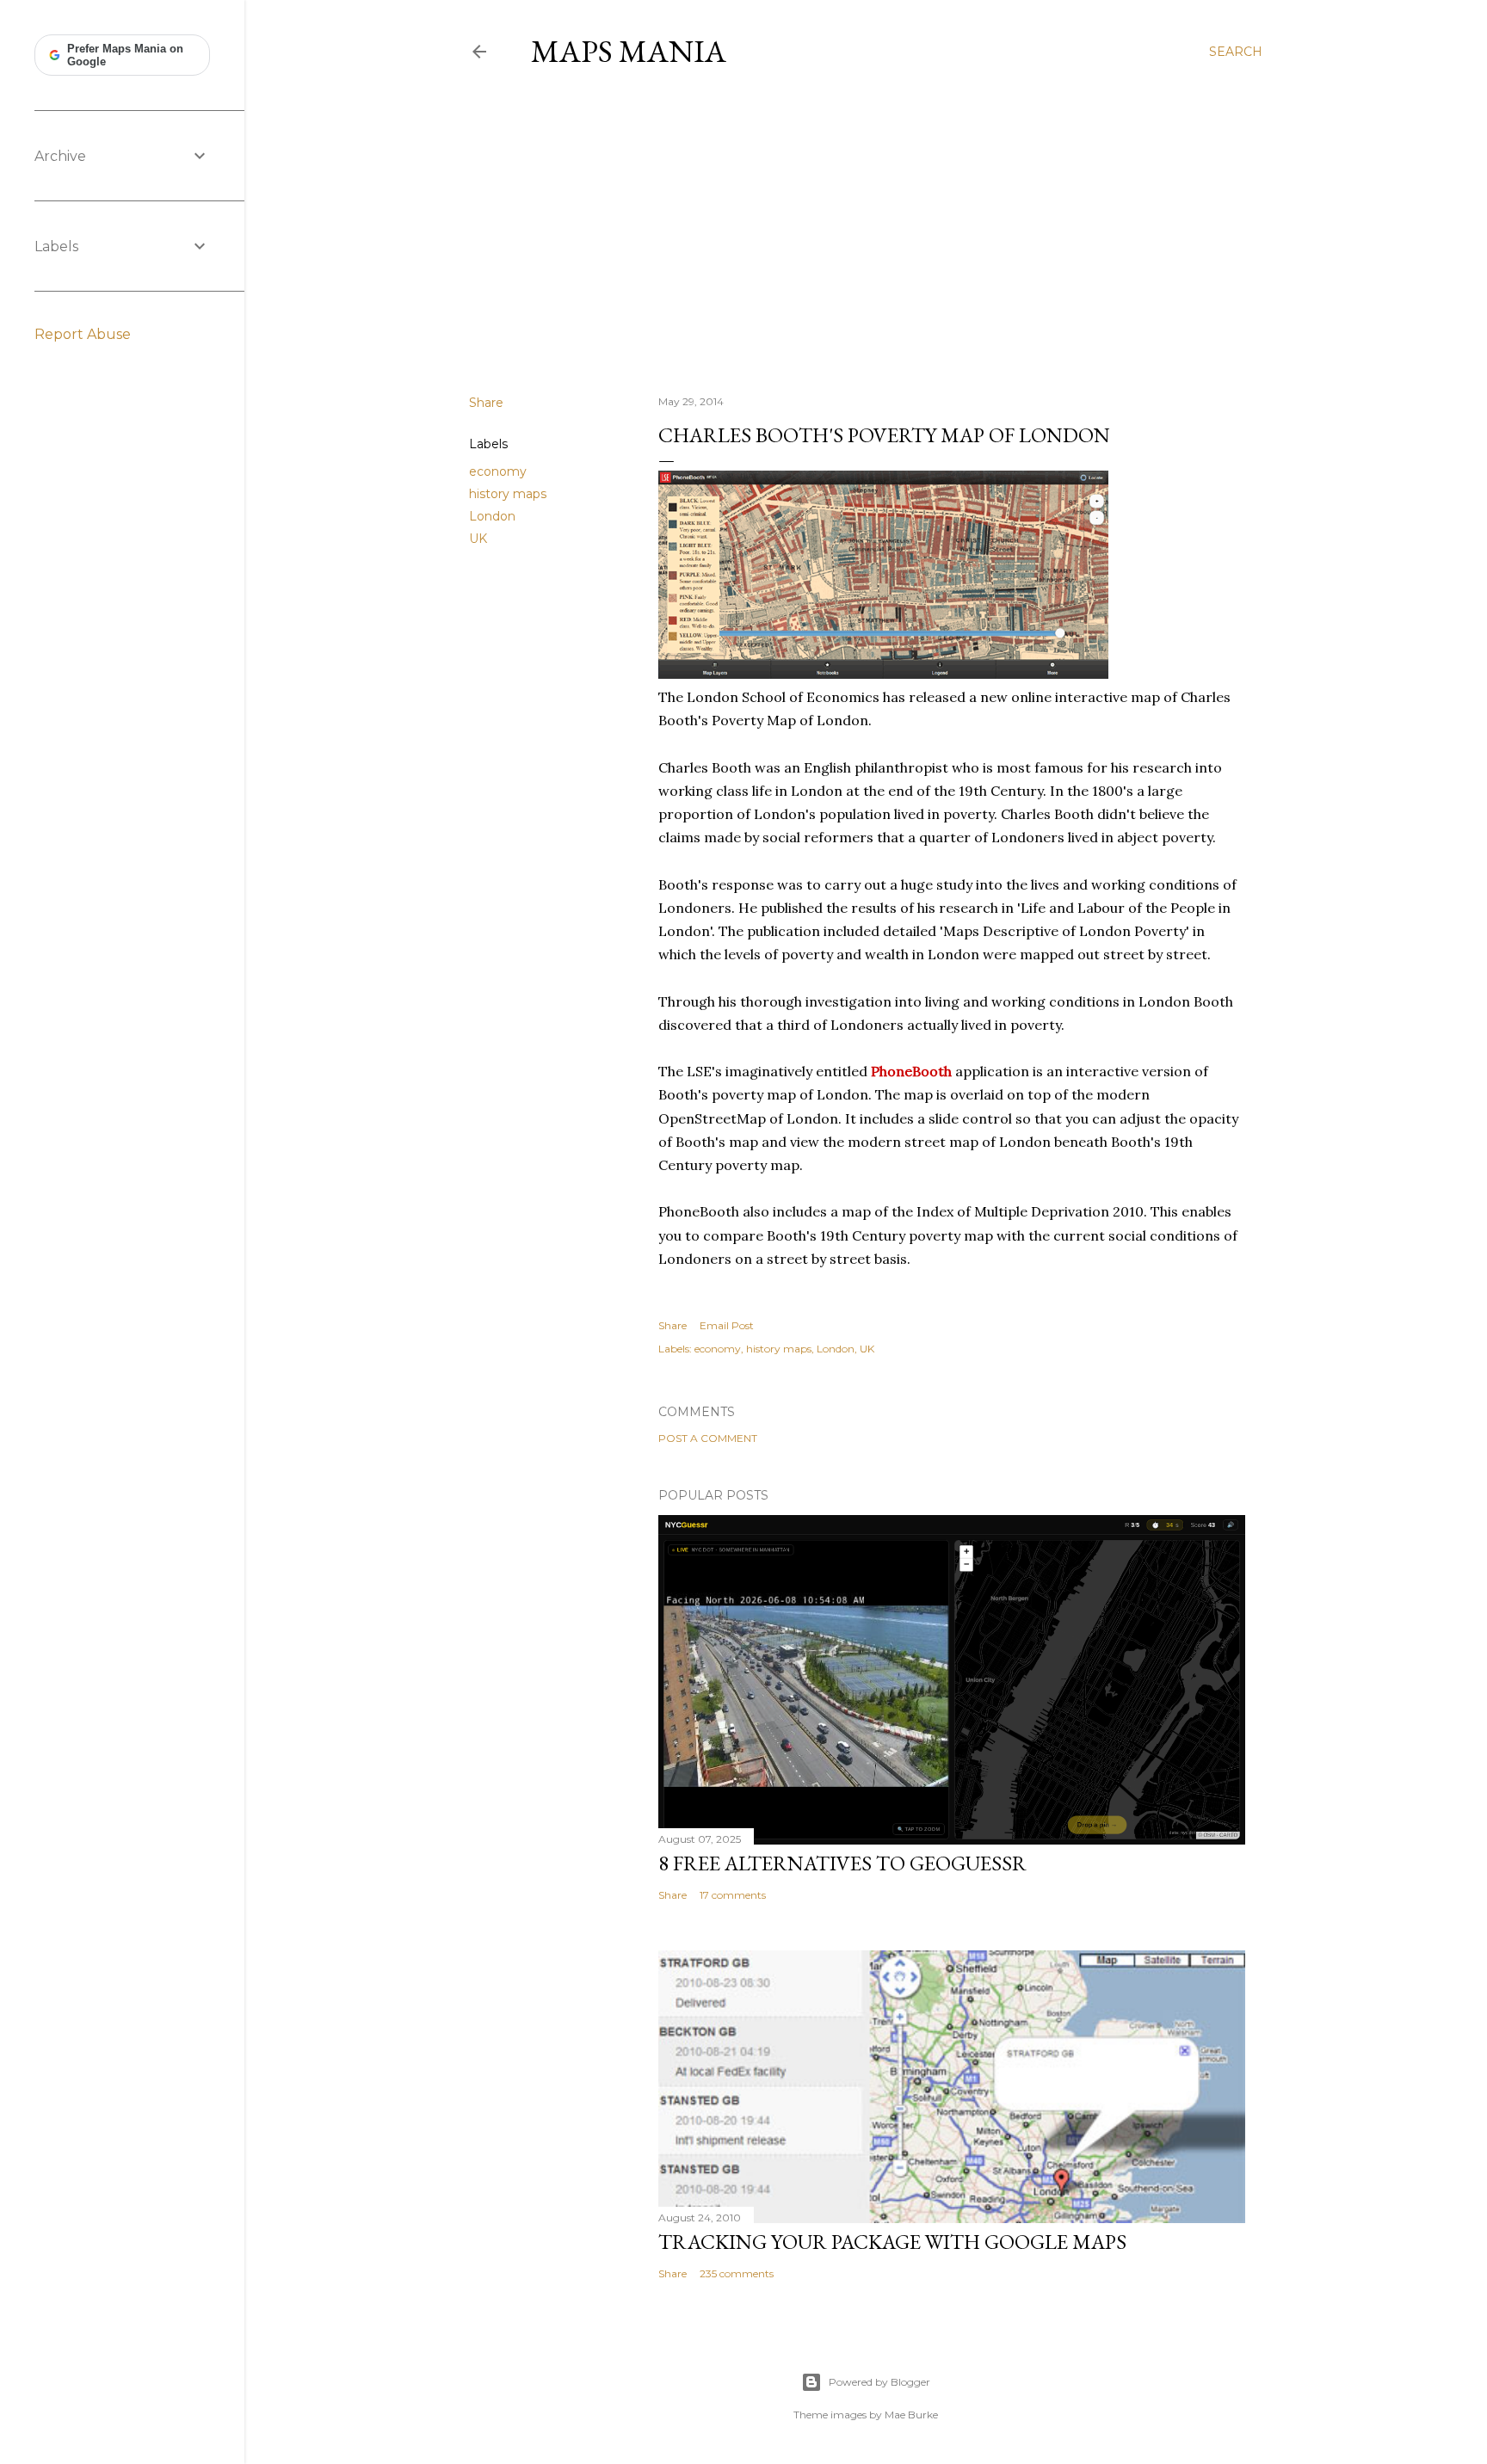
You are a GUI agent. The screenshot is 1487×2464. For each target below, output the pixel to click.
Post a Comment (708, 1438)
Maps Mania (629, 51)
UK (478, 539)
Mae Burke (911, 2415)
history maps (508, 494)
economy (498, 471)
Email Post (727, 1325)
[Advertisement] (866, 231)
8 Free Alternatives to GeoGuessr (842, 1863)
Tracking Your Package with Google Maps (892, 2242)
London (492, 516)
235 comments (737, 2273)
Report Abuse (83, 334)
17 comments (733, 1895)
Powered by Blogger (879, 2382)
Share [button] (486, 403)
